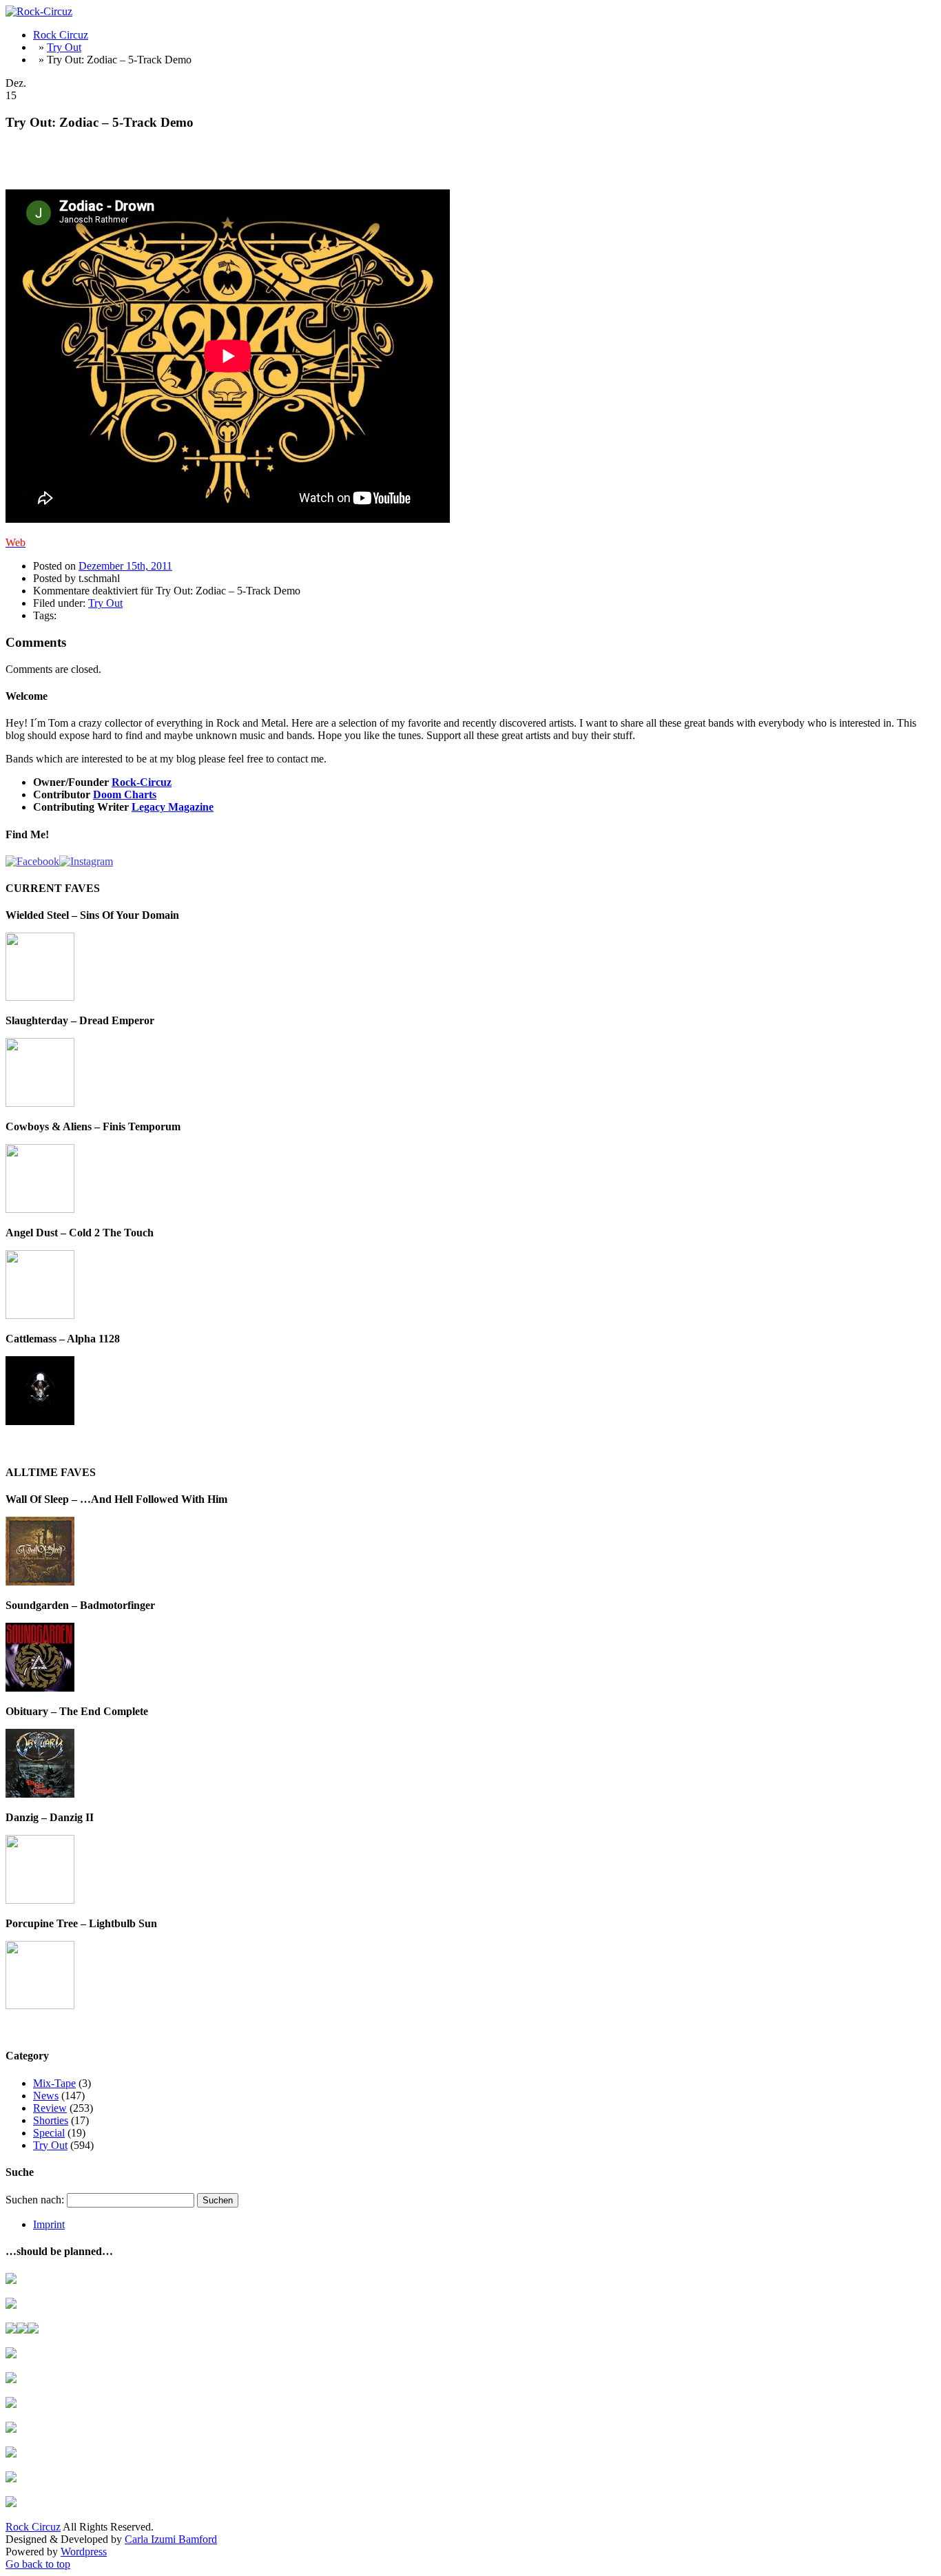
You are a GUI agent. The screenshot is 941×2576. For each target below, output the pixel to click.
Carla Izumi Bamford (171, 2539)
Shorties (51, 2120)
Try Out (64, 47)
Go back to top (38, 2564)
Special (49, 2133)
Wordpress (84, 2552)
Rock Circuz (61, 35)
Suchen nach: (35, 2200)
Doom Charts (125, 794)
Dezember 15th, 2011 (125, 566)
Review (50, 2108)
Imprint (49, 2224)
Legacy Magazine (173, 807)
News (46, 2096)
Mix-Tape (54, 2083)
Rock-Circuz (142, 782)
